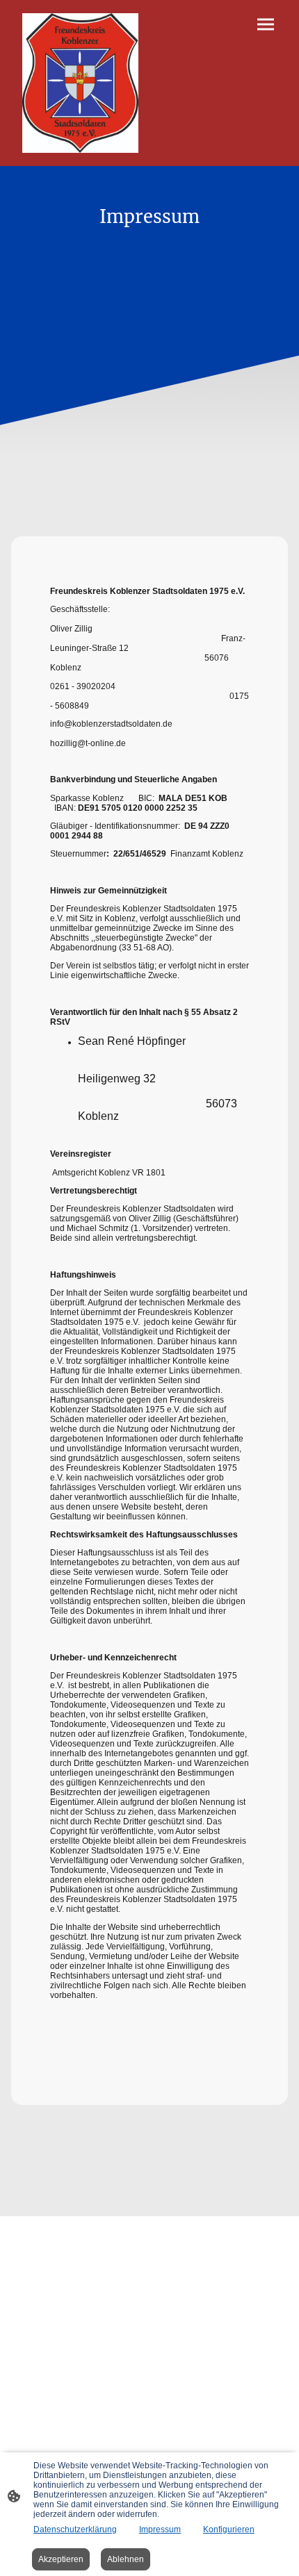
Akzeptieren (61, 2559)
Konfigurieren (229, 2529)
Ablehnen (126, 2559)
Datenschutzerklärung (75, 2529)
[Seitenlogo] (80, 83)
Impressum (160, 2529)
